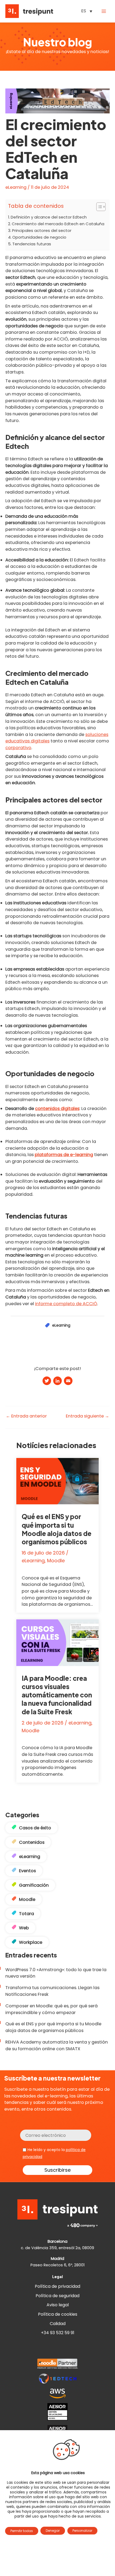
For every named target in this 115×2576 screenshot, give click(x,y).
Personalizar (82, 2531)
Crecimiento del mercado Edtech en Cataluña (58, 224)
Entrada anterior (26, 1416)
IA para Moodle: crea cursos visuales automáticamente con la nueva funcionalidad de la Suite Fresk (57, 1695)
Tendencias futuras (32, 244)
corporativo (18, 748)
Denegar (53, 2531)
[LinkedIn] (57, 1381)
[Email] (68, 1381)
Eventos (27, 1871)
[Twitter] (47, 1381)
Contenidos (32, 1842)
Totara (26, 1914)
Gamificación (34, 1885)
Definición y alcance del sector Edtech (49, 217)
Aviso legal (58, 2305)
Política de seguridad (57, 2296)
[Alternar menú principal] (104, 11)
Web (24, 1928)
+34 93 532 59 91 (58, 2333)
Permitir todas (22, 2531)
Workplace (31, 1942)
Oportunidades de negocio (39, 237)
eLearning (16, 187)
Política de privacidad (57, 2286)
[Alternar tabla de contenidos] (98, 207)
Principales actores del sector (42, 230)
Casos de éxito (35, 1828)
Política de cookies (58, 2314)
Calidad (58, 2324)
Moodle (56, 1561)
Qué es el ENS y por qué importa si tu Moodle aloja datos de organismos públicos (57, 1529)
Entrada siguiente (87, 1416)
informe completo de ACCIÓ (66, 1304)
